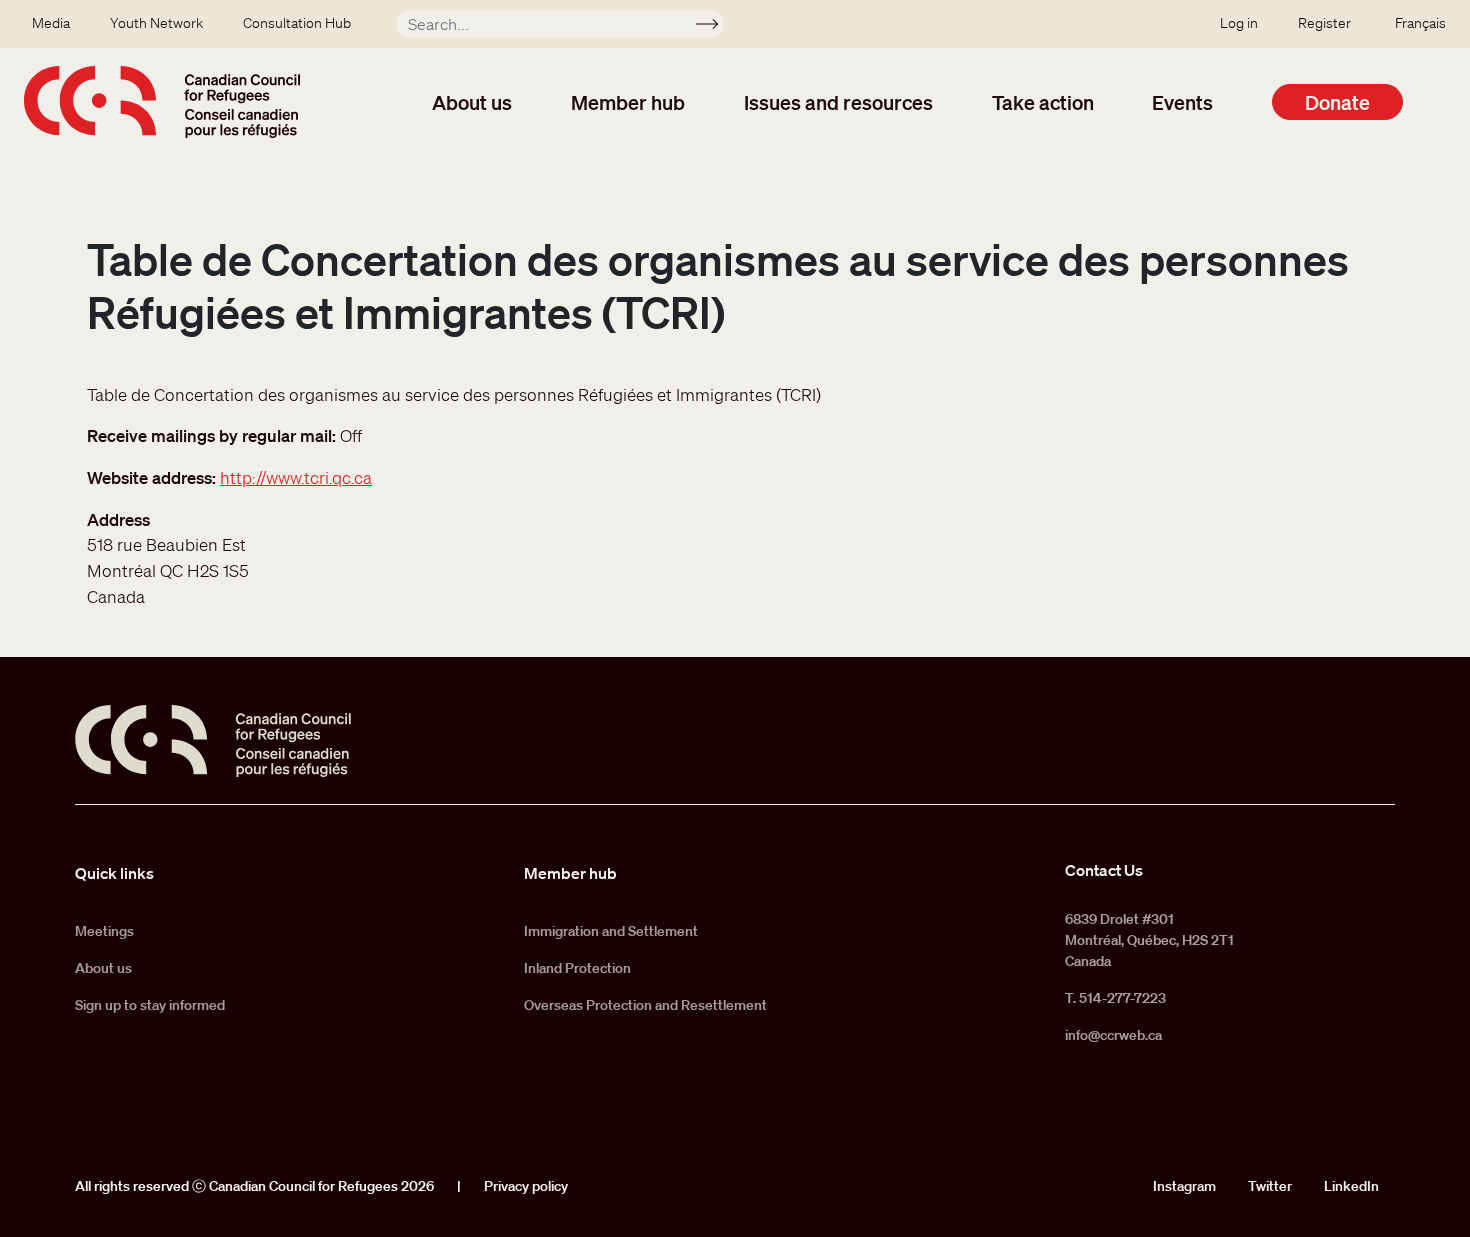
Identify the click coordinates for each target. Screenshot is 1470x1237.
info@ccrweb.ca (1113, 1035)
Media (51, 23)
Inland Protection (577, 968)
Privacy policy (526, 1186)
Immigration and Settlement (611, 931)
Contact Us (1104, 870)
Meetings (104, 931)
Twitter (1270, 1186)
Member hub (628, 102)
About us (472, 102)
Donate (1337, 102)
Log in (1239, 23)
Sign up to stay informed (150, 1005)
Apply (715, 27)
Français (1420, 23)
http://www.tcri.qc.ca (296, 477)
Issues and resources (838, 102)
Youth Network (156, 23)
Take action (1043, 102)
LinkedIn (1351, 1186)
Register (1324, 23)
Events (1182, 102)
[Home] (162, 102)
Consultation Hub (297, 23)
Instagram (1184, 1186)
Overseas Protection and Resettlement (645, 1005)
